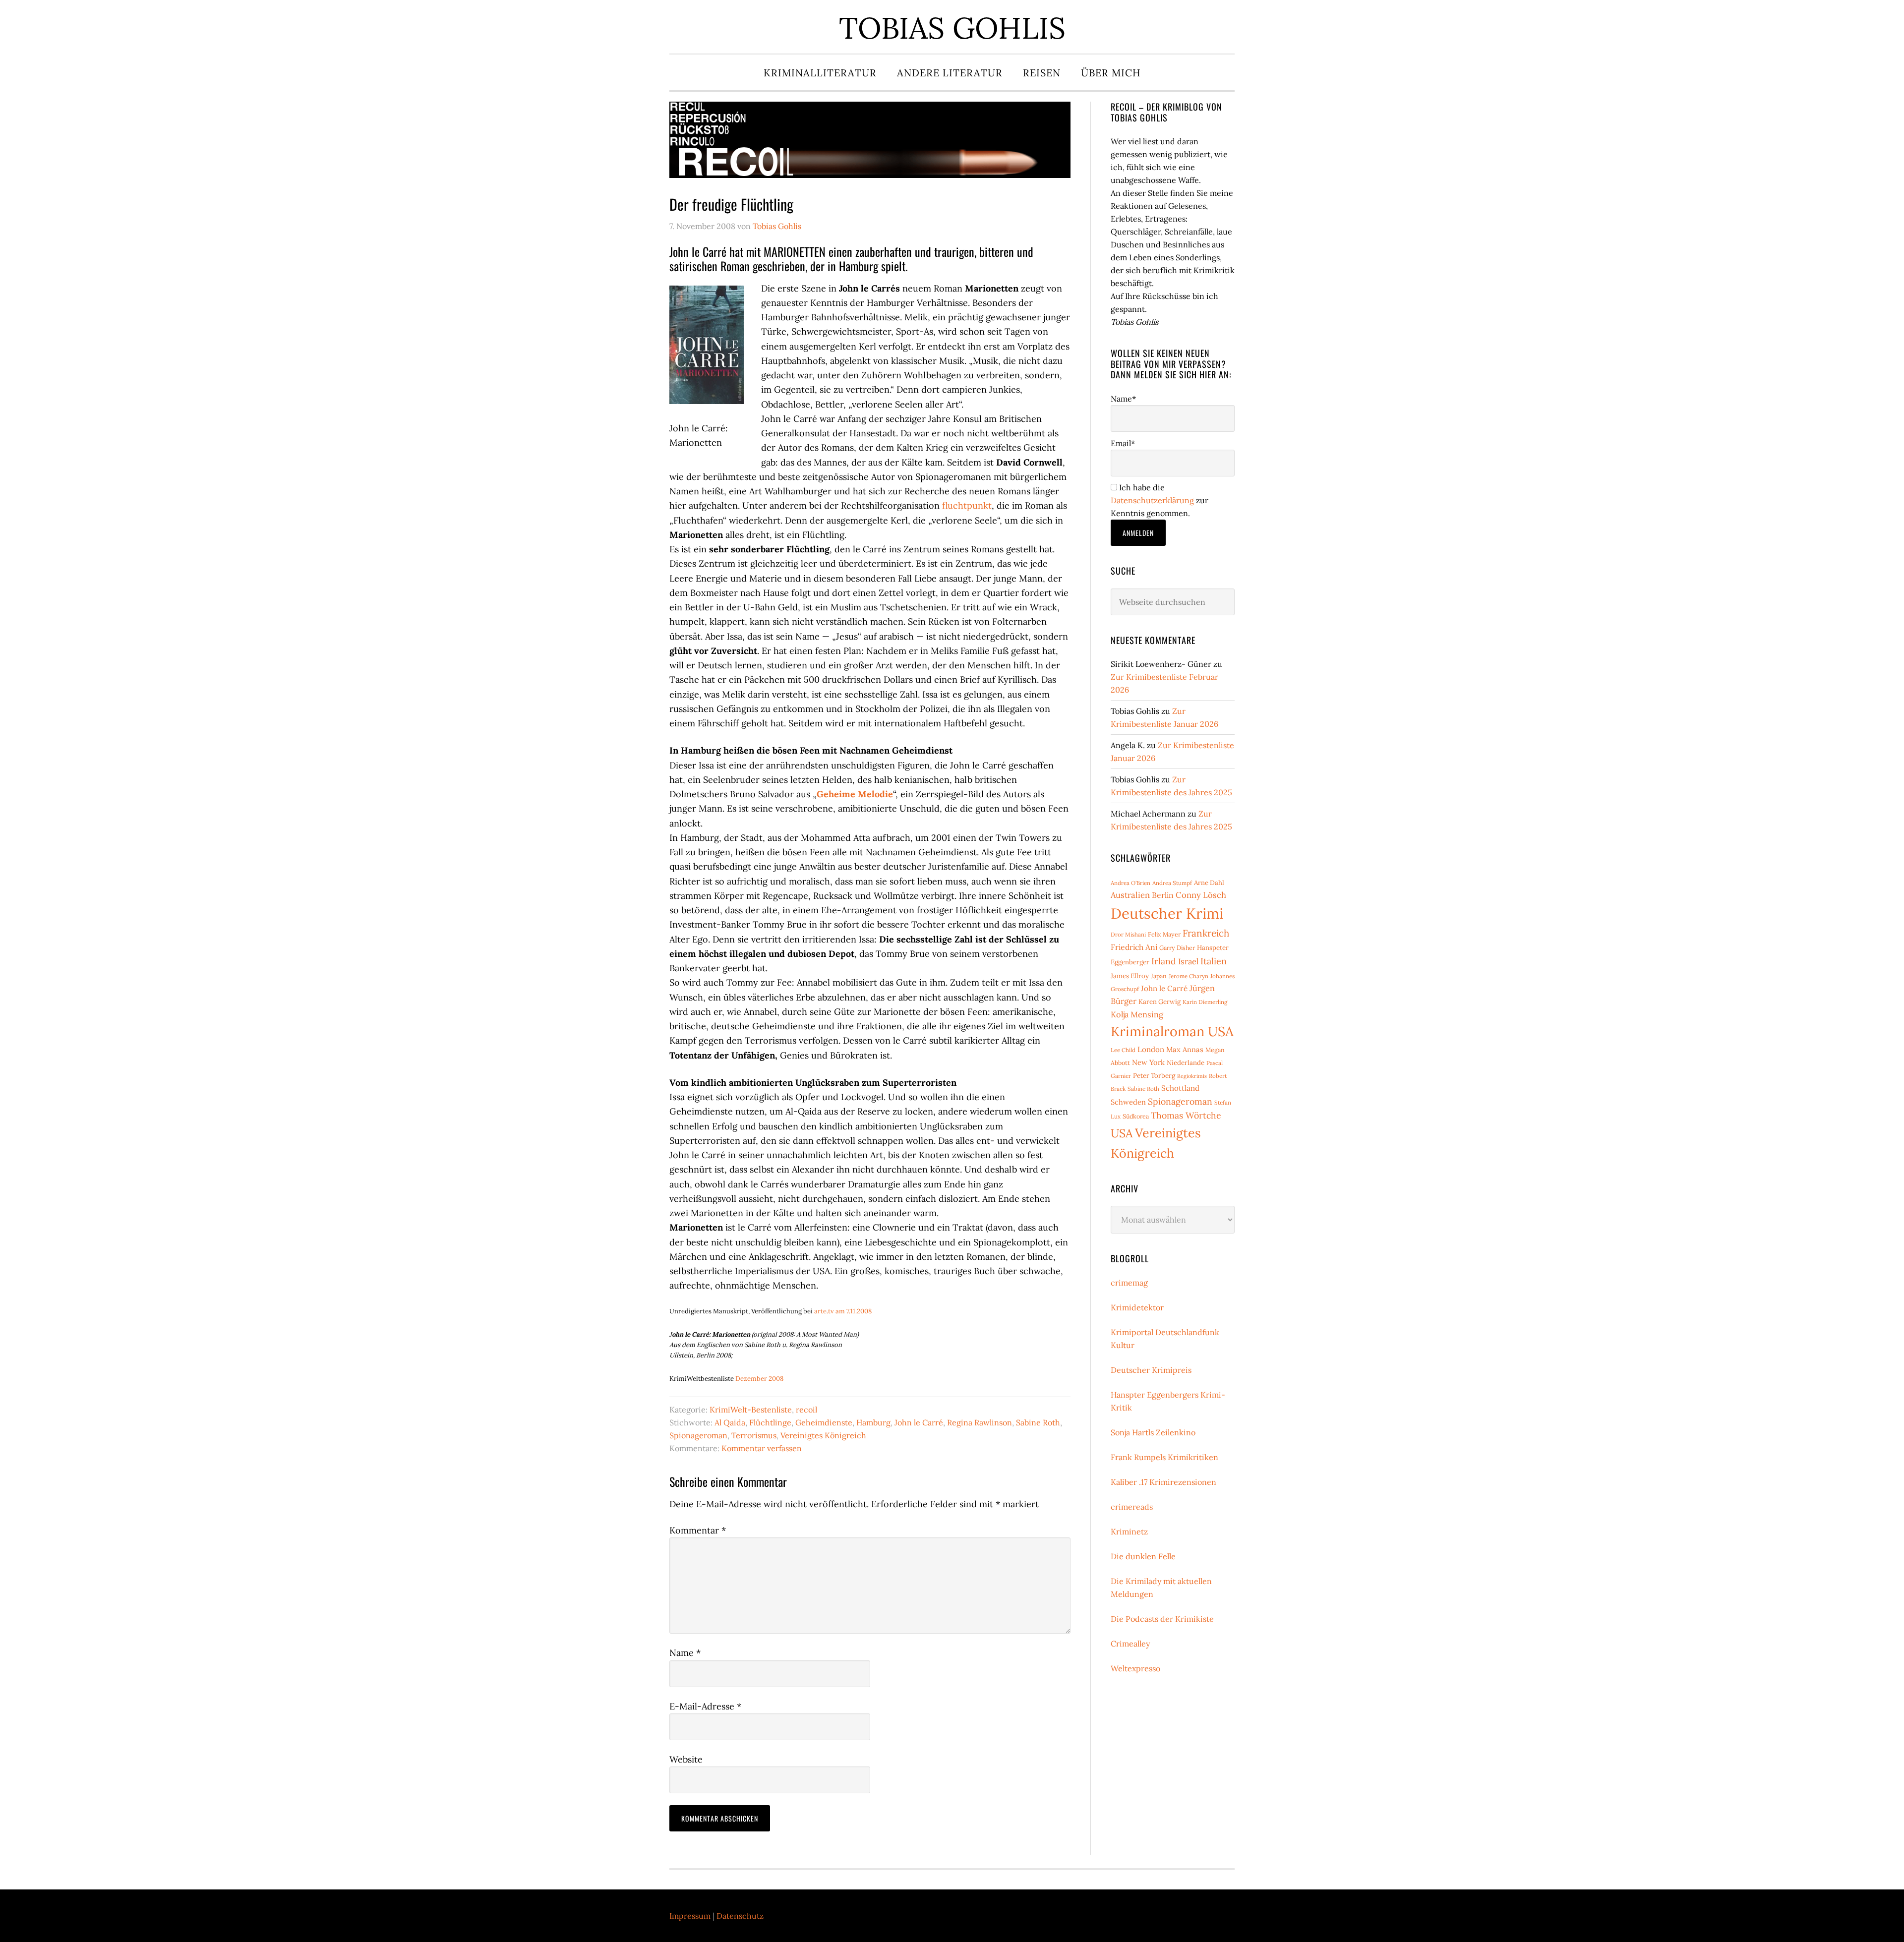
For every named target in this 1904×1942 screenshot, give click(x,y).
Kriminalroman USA (1172, 1031)
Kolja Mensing (1137, 1014)
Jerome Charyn (1189, 976)
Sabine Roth (1038, 1422)
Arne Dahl (1209, 883)
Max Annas (1185, 1049)
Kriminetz (1129, 1531)
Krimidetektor (1137, 1307)
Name (685, 1653)
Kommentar (698, 1530)
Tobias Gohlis (952, 28)
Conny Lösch (1201, 895)
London (1151, 1049)
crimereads (1132, 1507)
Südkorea (1136, 1116)
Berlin (1163, 895)
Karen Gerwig (1160, 1002)
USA (1122, 1133)
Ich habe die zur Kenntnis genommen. (1160, 500)
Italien (1214, 961)
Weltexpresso (1135, 1668)
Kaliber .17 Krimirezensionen (1163, 1482)
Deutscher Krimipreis (1151, 1370)
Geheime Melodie (855, 794)
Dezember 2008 (759, 1379)
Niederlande (1186, 1063)
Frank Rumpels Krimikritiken (1164, 1457)
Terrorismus (754, 1435)
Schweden (1128, 1102)
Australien (1130, 895)
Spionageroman (698, 1435)
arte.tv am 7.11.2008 (843, 1311)
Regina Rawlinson (980, 1422)
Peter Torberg (1154, 1076)
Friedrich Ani (1134, 947)
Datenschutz (740, 1916)
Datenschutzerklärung (1152, 500)
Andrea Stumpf (1172, 883)
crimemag (1129, 1283)
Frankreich (1206, 933)
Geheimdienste (824, 1422)
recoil (806, 1410)
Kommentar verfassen (762, 1448)
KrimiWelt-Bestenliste (751, 1410)
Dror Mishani (1128, 934)
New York (1148, 1062)
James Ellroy (1130, 976)
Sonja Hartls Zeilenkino (1153, 1432)
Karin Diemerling (1205, 1002)
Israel (1188, 961)
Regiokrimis (1192, 1076)
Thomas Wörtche (1186, 1115)
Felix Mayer (1164, 934)
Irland (1164, 961)
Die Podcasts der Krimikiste (1162, 1619)
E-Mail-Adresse (705, 1706)
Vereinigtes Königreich (823, 1435)
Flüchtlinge (770, 1422)
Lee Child (1123, 1050)
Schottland (1180, 1088)
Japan (1159, 976)
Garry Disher (1177, 948)
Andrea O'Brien (1130, 883)
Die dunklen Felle (1143, 1556)
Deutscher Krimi (1167, 913)
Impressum (690, 1916)
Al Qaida (730, 1422)
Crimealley (1130, 1644)
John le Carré (919, 1422)
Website (686, 1759)
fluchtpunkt (967, 505)
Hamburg (873, 1422)
